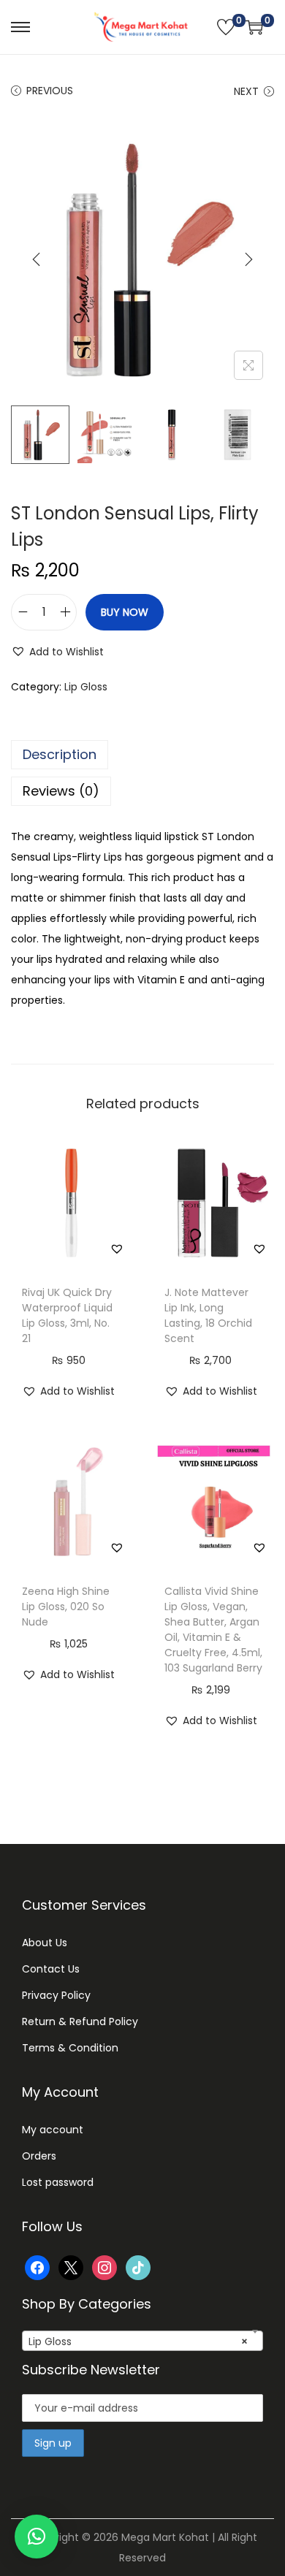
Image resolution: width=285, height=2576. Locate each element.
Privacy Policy (56, 1995)
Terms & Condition (70, 2048)
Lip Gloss (86, 687)
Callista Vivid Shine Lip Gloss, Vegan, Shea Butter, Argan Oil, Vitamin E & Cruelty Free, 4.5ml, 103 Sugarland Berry (213, 1630)
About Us (45, 1943)
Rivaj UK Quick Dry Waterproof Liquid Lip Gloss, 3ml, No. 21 (67, 1315)
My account (53, 2130)
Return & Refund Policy (80, 2021)
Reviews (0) (61, 791)
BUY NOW (125, 612)
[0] (226, 27)
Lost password (58, 2182)
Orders (39, 2156)
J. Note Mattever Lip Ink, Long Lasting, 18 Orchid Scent (208, 1315)
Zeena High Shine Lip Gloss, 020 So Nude (66, 1607)
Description (60, 754)
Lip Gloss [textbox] (138, 2341)
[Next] (248, 259)
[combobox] (142, 2341)
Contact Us (51, 1969)
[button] (57, 652)
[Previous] (37, 259)
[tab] (142, 755)
